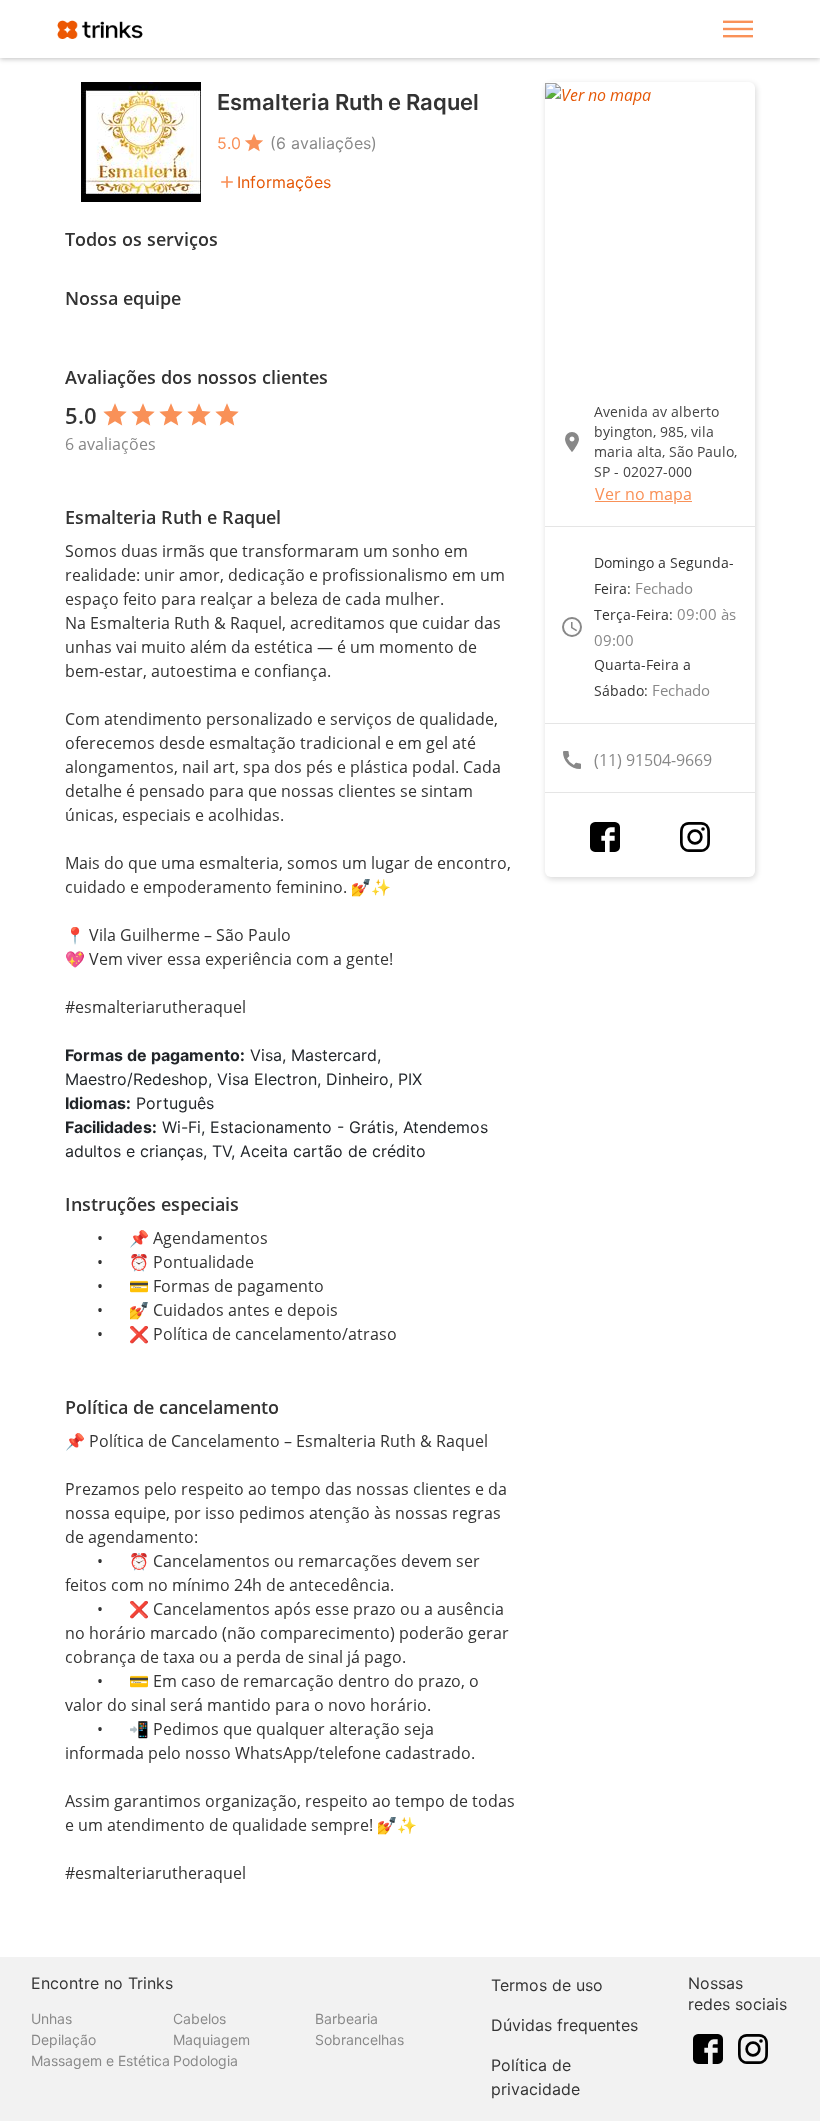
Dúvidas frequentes (564, 2025)
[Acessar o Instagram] (695, 837)
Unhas (51, 2018)
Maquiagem (211, 2039)
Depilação (63, 2039)
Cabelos (199, 2018)
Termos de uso (547, 1985)
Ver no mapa (643, 494)
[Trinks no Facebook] (708, 2048)
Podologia (205, 2060)
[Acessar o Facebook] (605, 837)
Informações (284, 182)
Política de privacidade (535, 2077)
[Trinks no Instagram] (753, 2048)
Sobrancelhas (359, 2039)
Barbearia (346, 2018)
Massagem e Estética (100, 2060)
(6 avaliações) (323, 143)
